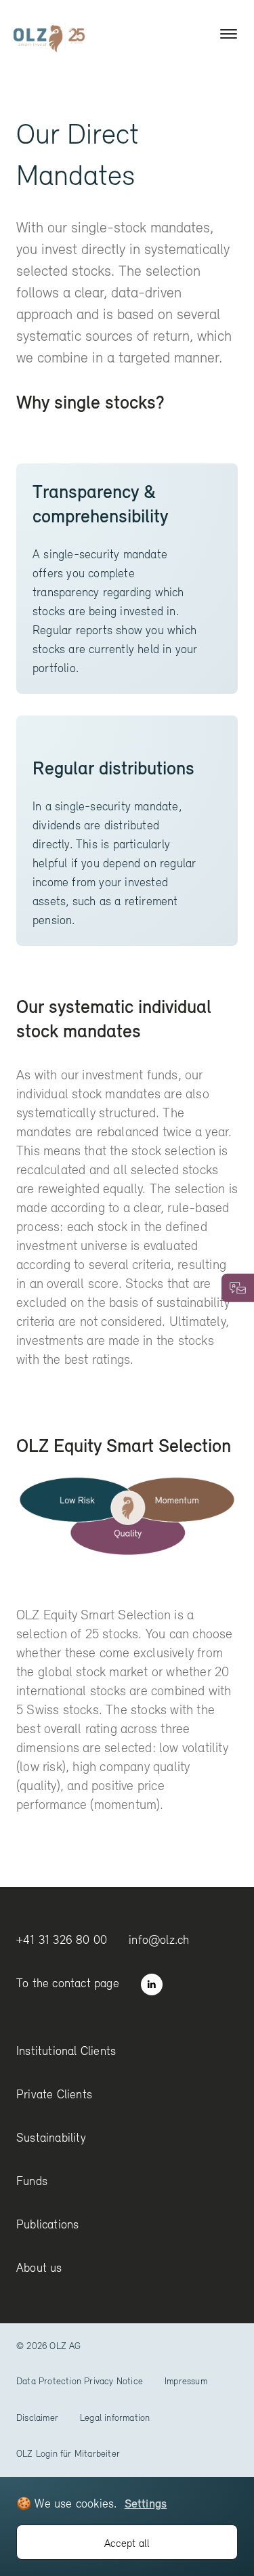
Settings (146, 2503)
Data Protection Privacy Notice (80, 2381)
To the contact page (68, 1983)
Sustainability (51, 2137)
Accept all (127, 2543)
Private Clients (54, 2094)
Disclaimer (37, 2417)
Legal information (115, 2417)
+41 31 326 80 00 (62, 1939)
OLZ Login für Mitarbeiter (68, 2453)
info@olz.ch (159, 1939)
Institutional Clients (66, 2051)
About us (39, 2267)
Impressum (186, 2381)
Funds (32, 2181)
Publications (47, 2224)
